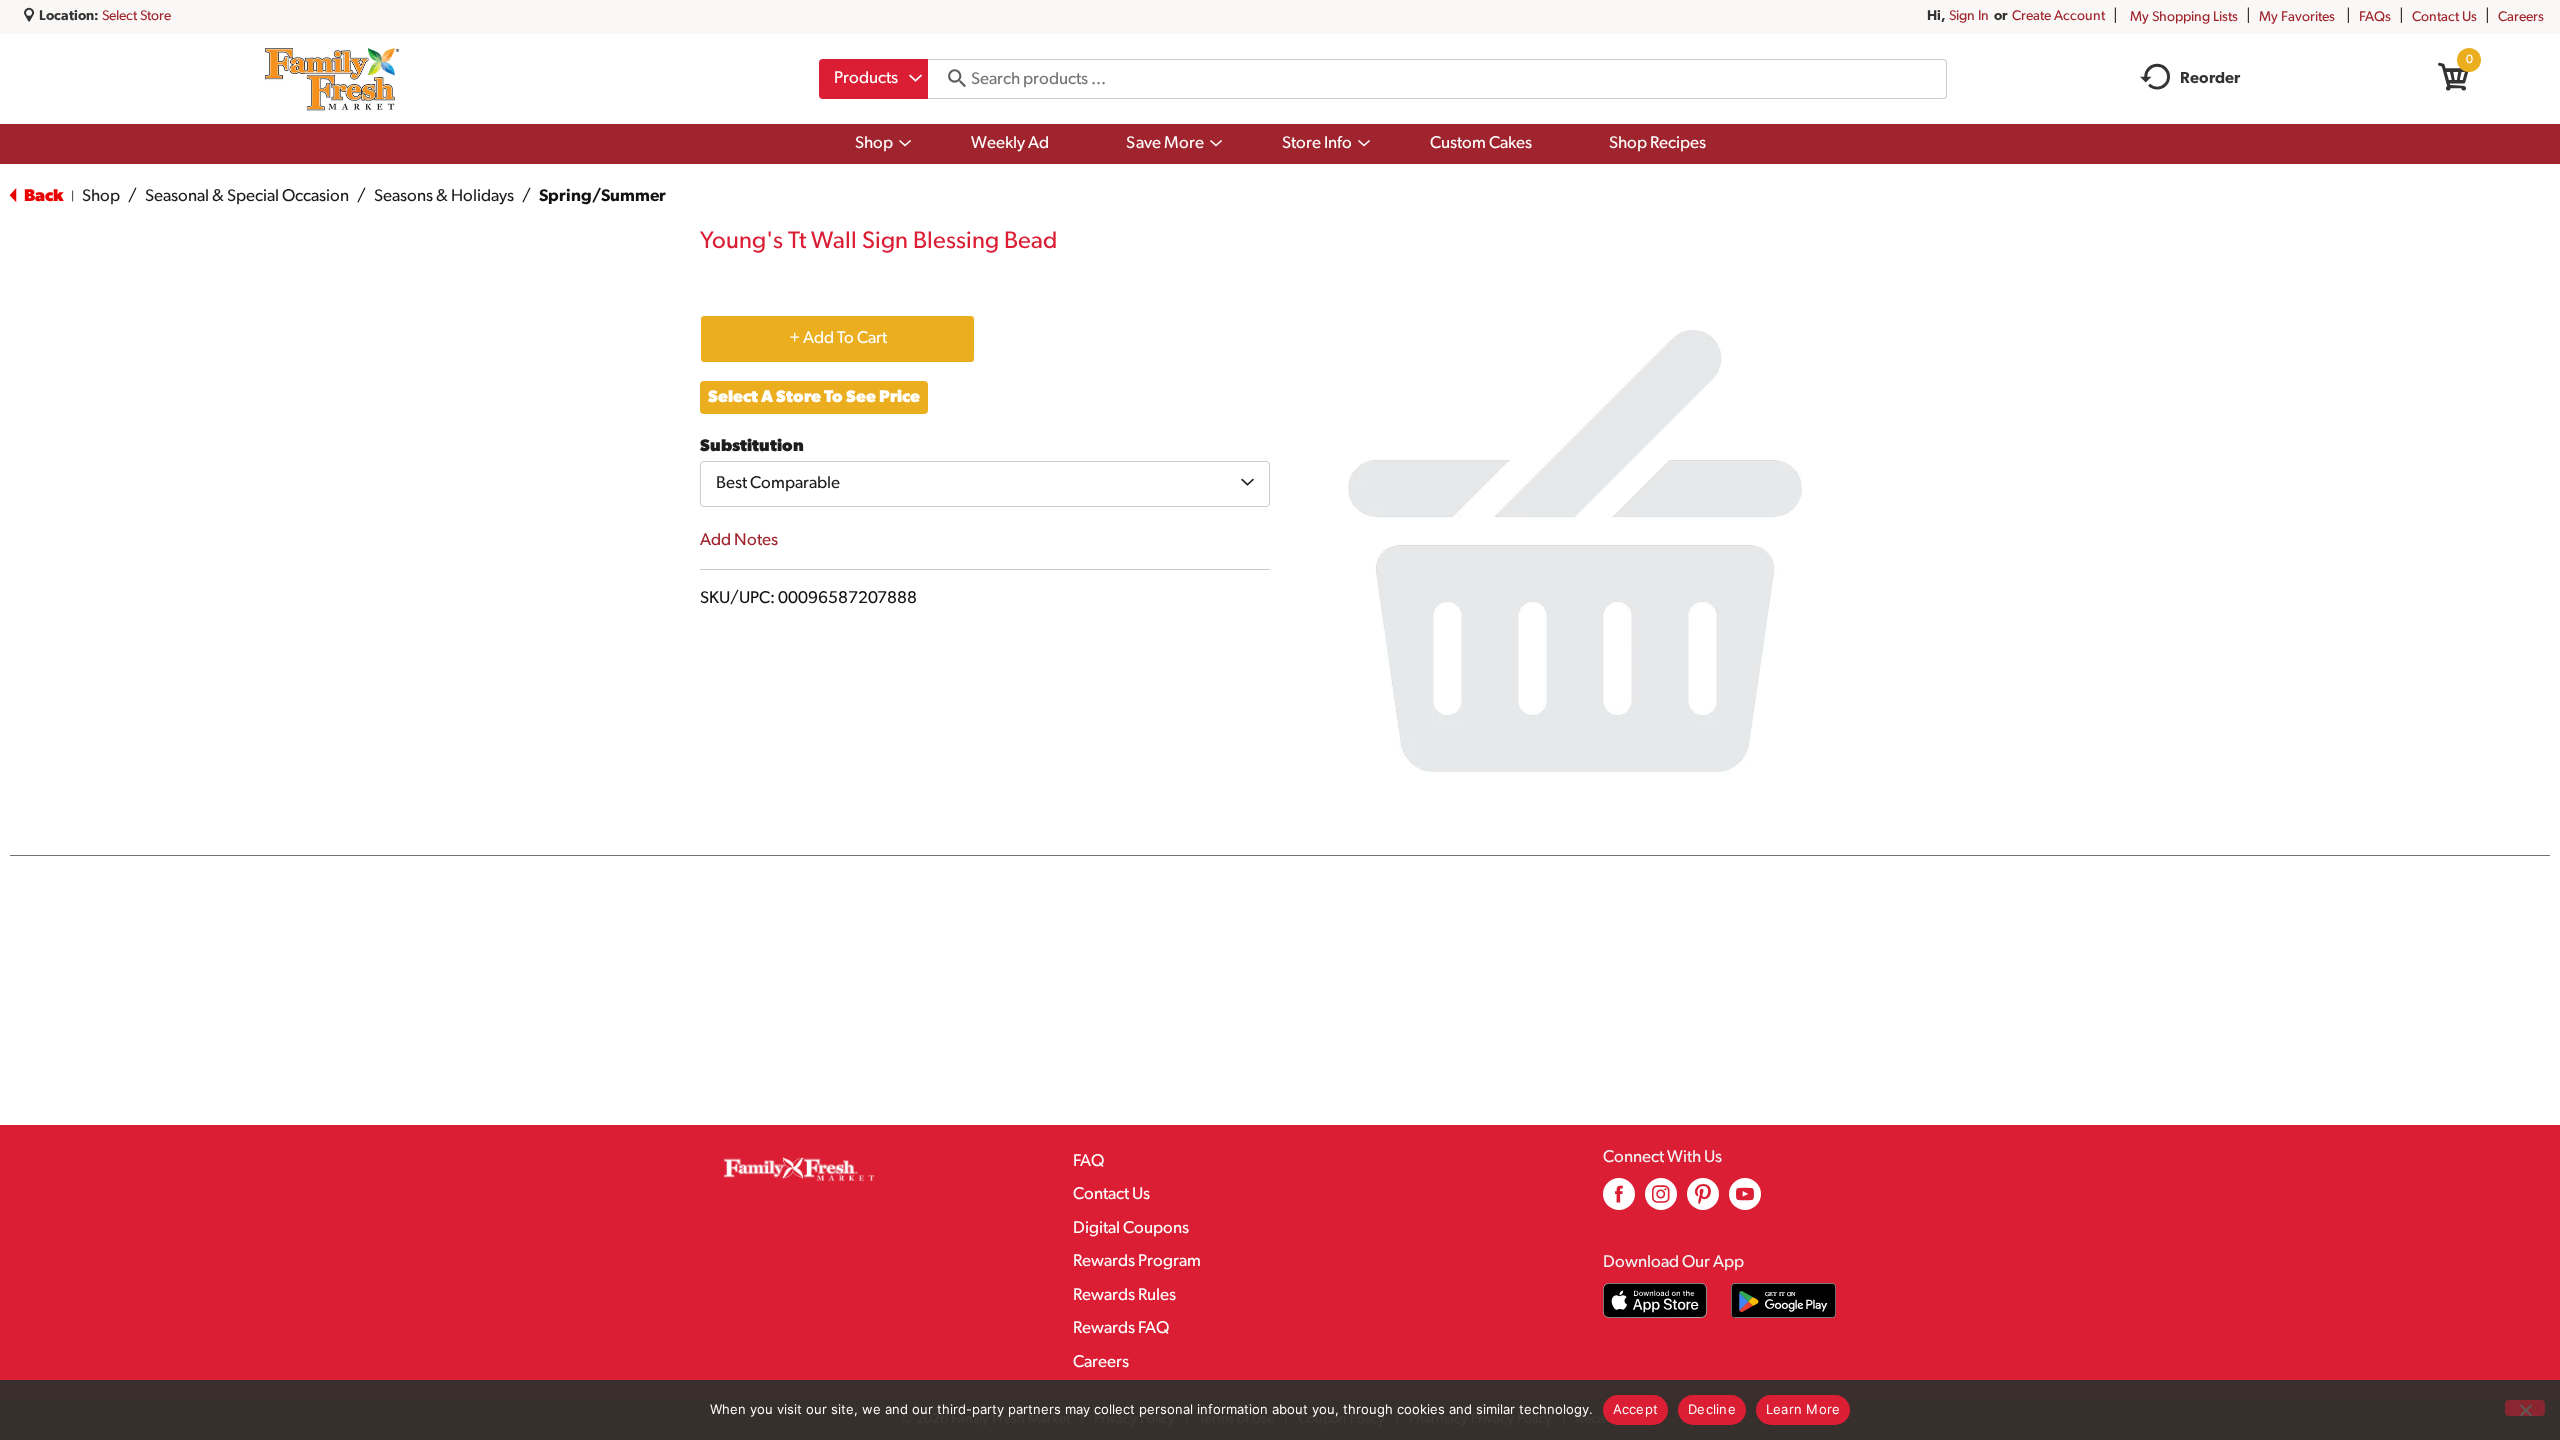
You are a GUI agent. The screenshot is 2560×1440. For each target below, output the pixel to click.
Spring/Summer (602, 196)
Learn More (1803, 1409)
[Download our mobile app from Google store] (1783, 1300)
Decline (1712, 1409)
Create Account (2058, 16)
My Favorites (2297, 17)
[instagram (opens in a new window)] (1661, 1201)
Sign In (1969, 16)
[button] (837, 338)
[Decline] (2525, 1408)
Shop (101, 196)
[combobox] (873, 79)
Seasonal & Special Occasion (247, 196)
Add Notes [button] (739, 540)
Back (42, 196)
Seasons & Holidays (444, 196)
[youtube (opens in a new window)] (1745, 1201)
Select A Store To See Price (814, 397)
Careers (2521, 17)
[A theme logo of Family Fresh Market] (331, 79)
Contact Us (2444, 17)
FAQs (2375, 17)
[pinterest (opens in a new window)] (1703, 1201)
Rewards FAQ (1121, 1328)
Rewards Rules (1124, 1295)
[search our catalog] (950, 79)
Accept (1636, 1409)
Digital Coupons (1131, 1228)
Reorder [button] (2210, 79)
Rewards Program (1137, 1261)
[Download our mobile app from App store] (1655, 1300)
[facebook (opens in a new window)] (1619, 1201)
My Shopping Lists (2184, 17)
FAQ (1088, 1161)
